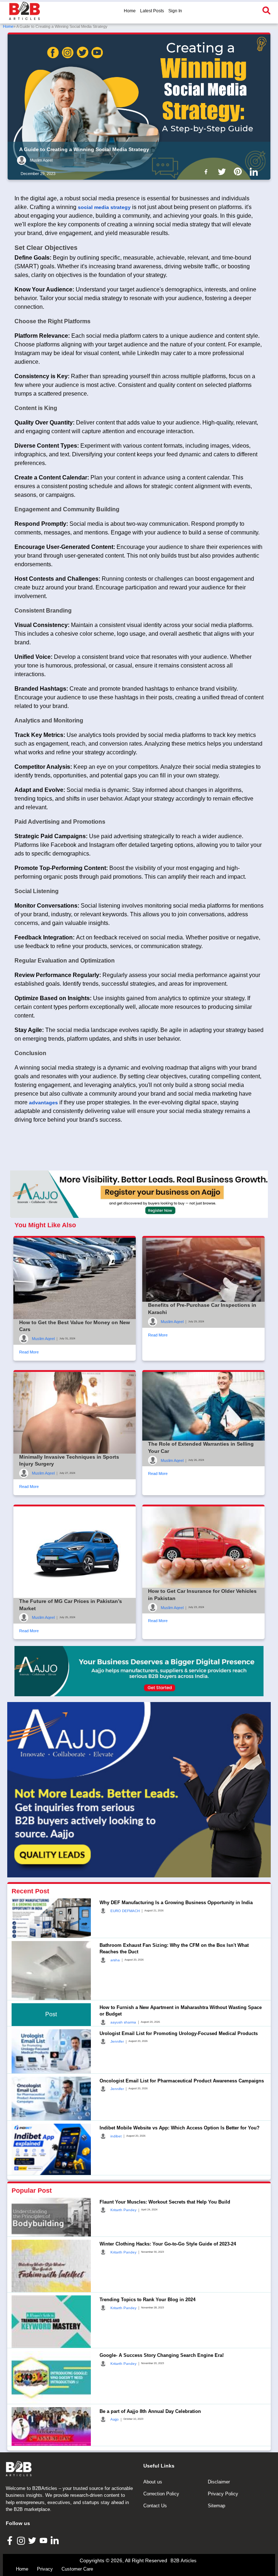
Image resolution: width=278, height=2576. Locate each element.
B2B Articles (184, 2561)
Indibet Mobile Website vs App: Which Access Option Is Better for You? (180, 2128)
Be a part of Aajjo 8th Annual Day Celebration (150, 2411)
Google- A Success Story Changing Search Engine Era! (162, 2355)
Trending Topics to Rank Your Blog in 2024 (148, 2300)
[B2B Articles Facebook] (11, 2540)
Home (130, 11)
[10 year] (139, 1671)
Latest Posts (152, 11)
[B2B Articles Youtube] (44, 2540)
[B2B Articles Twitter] (33, 2540)
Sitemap (216, 2506)
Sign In (175, 11)
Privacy (45, 2569)
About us (153, 2482)
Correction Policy (161, 2494)
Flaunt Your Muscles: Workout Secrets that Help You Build (165, 2202)
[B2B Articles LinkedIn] (56, 2540)
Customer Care (77, 2569)
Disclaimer (219, 2482)
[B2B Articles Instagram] (22, 2540)
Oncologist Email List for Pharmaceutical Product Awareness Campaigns (182, 2081)
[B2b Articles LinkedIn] (255, 172)
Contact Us (155, 2506)
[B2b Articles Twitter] (223, 171)
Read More (29, 1352)
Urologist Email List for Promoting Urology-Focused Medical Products (179, 2033)
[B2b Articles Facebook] (207, 171)
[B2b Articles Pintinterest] (239, 171)
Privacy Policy (223, 2494)
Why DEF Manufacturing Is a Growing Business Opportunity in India (176, 1903)
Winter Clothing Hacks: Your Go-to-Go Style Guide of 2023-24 (168, 2244)
